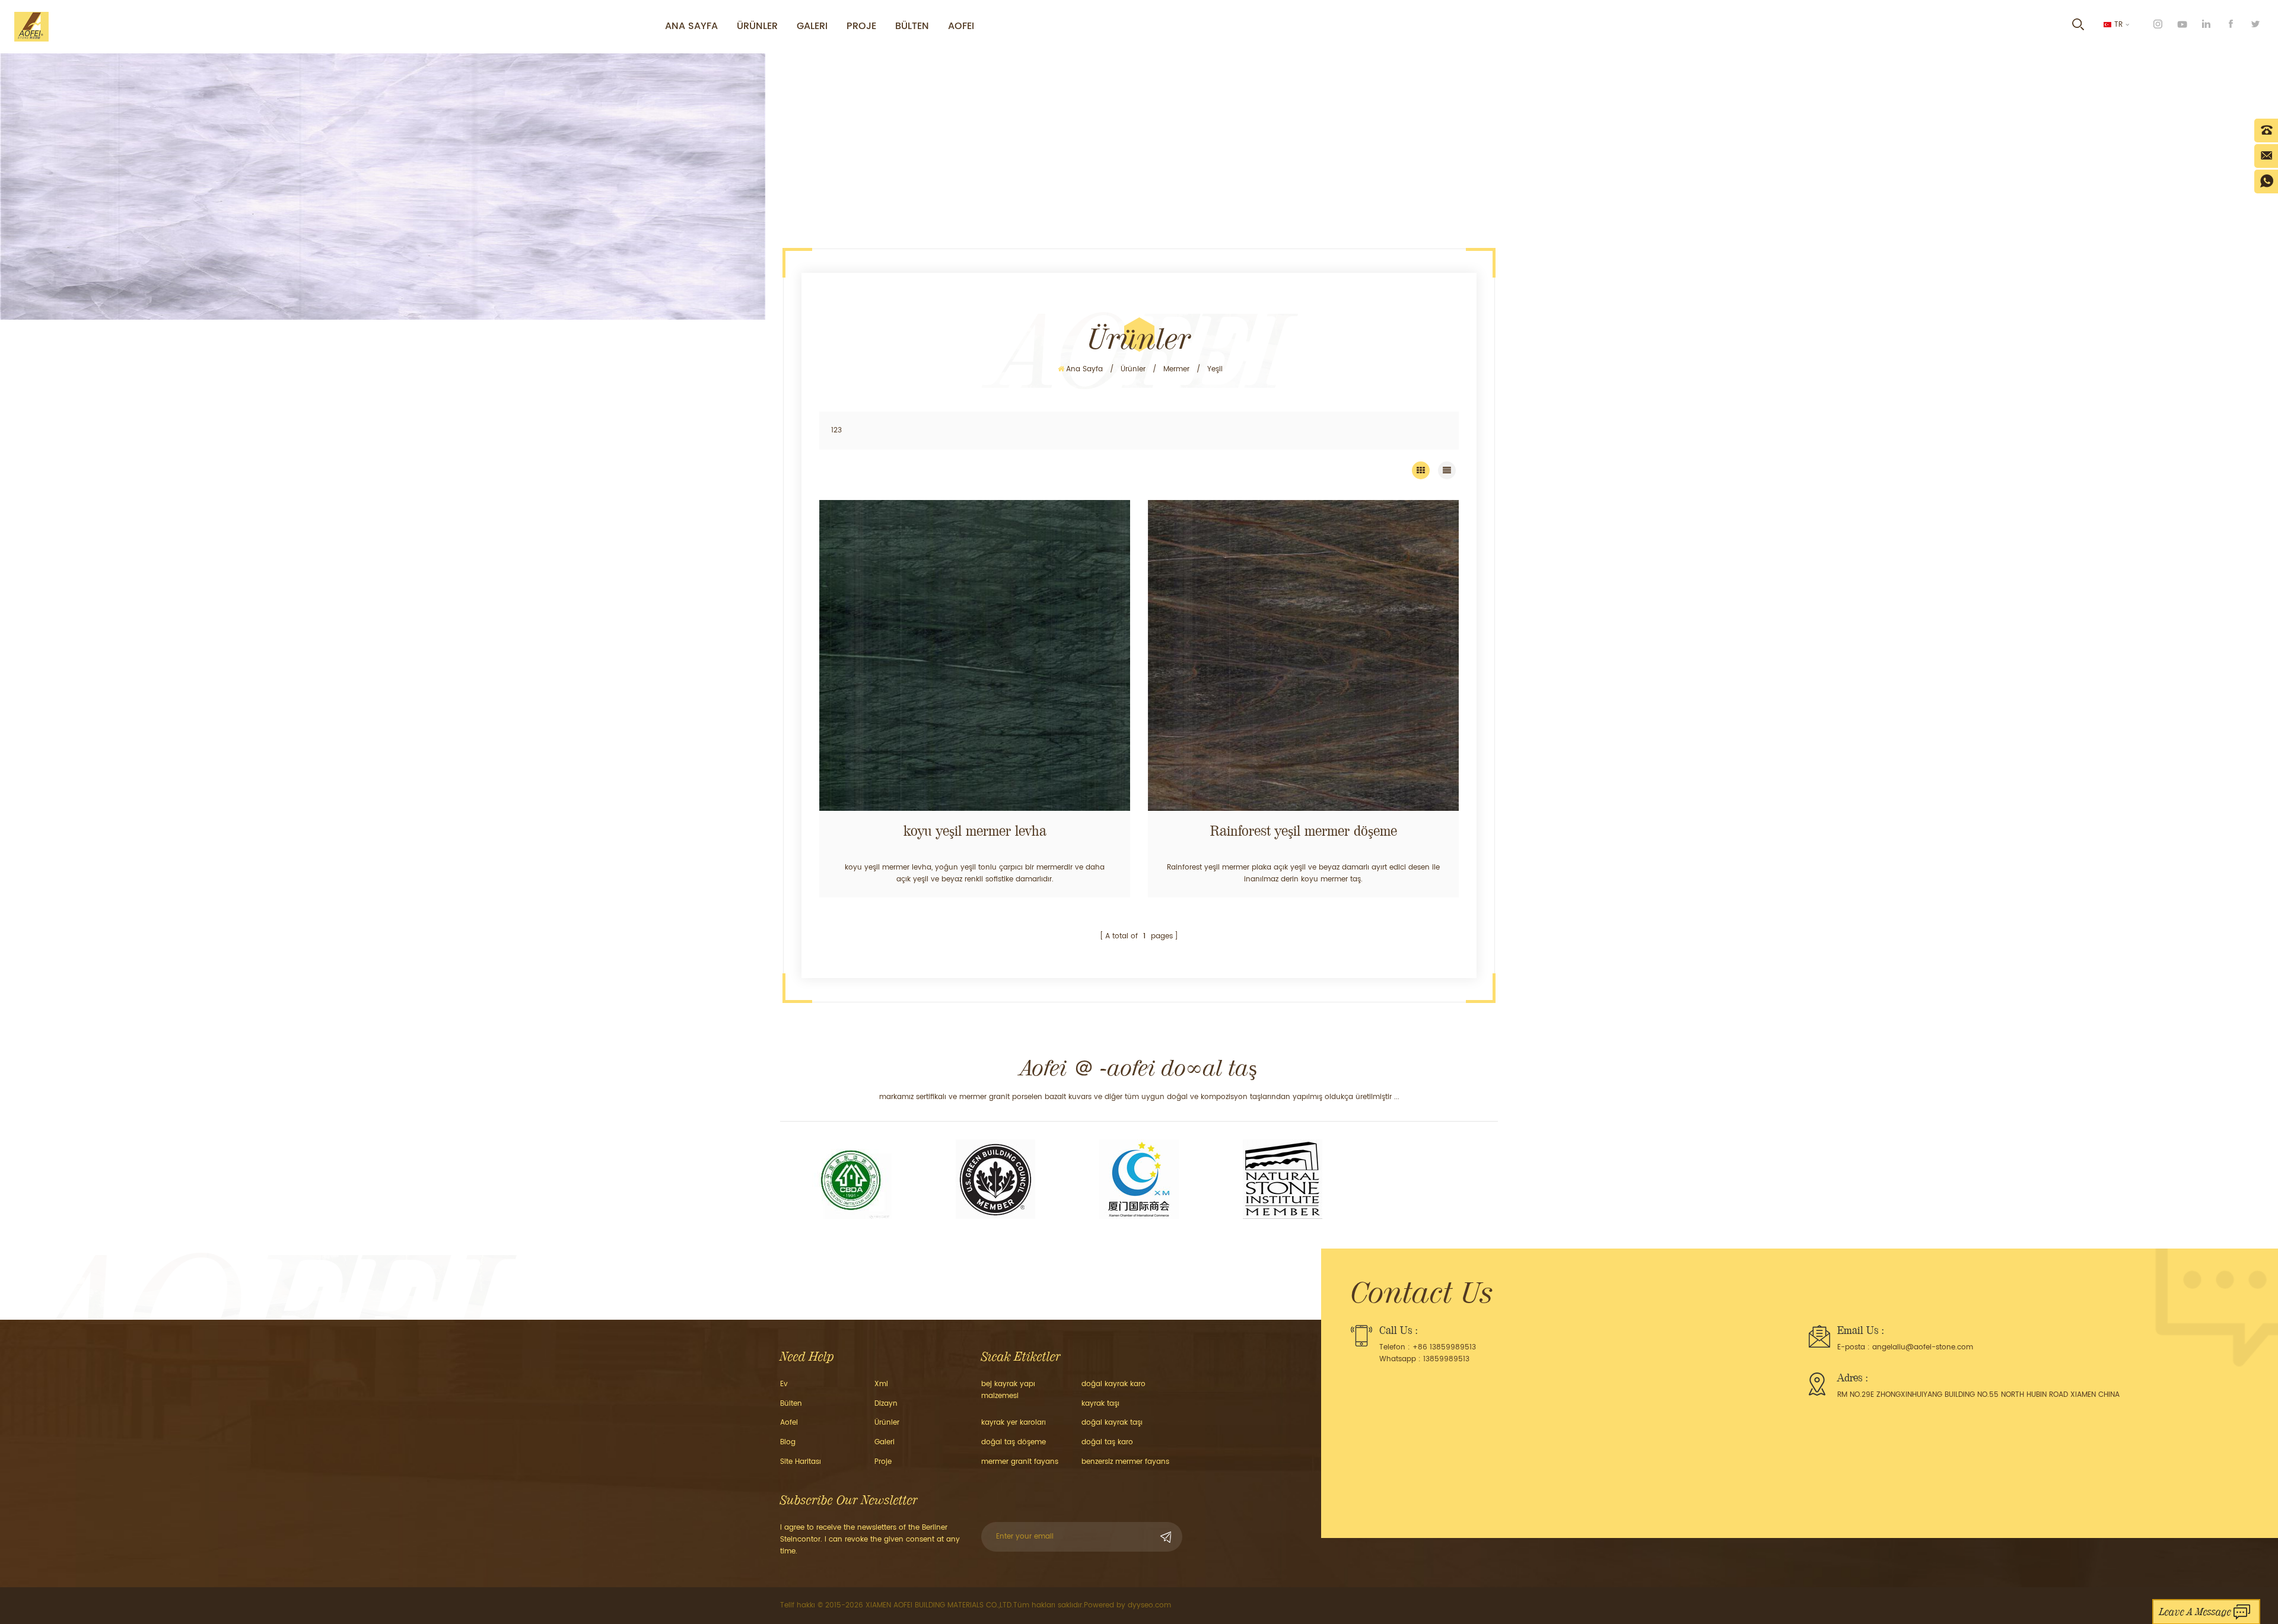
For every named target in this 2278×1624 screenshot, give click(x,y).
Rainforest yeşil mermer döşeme (1304, 831)
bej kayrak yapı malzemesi (1008, 1390)
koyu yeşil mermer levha (975, 831)
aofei (789, 1423)
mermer (1176, 369)
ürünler (757, 26)
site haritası (801, 1462)
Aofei (961, 26)
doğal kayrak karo (1113, 1384)
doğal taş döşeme (1014, 1442)
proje (861, 26)
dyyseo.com (1149, 1605)
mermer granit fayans (1020, 1462)
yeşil (1215, 369)
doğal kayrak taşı (1112, 1423)
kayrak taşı (1100, 1404)
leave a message (2195, 1612)
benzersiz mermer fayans (1125, 1462)
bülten (912, 26)
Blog (788, 1442)
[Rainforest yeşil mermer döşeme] (1303, 655)
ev (784, 1384)
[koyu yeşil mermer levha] (975, 655)
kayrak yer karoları (1014, 1423)
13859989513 (1446, 1359)
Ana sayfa (691, 26)
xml (881, 1384)
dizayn (886, 1404)
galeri (812, 26)
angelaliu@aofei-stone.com (1923, 1347)
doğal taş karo (1107, 1442)
